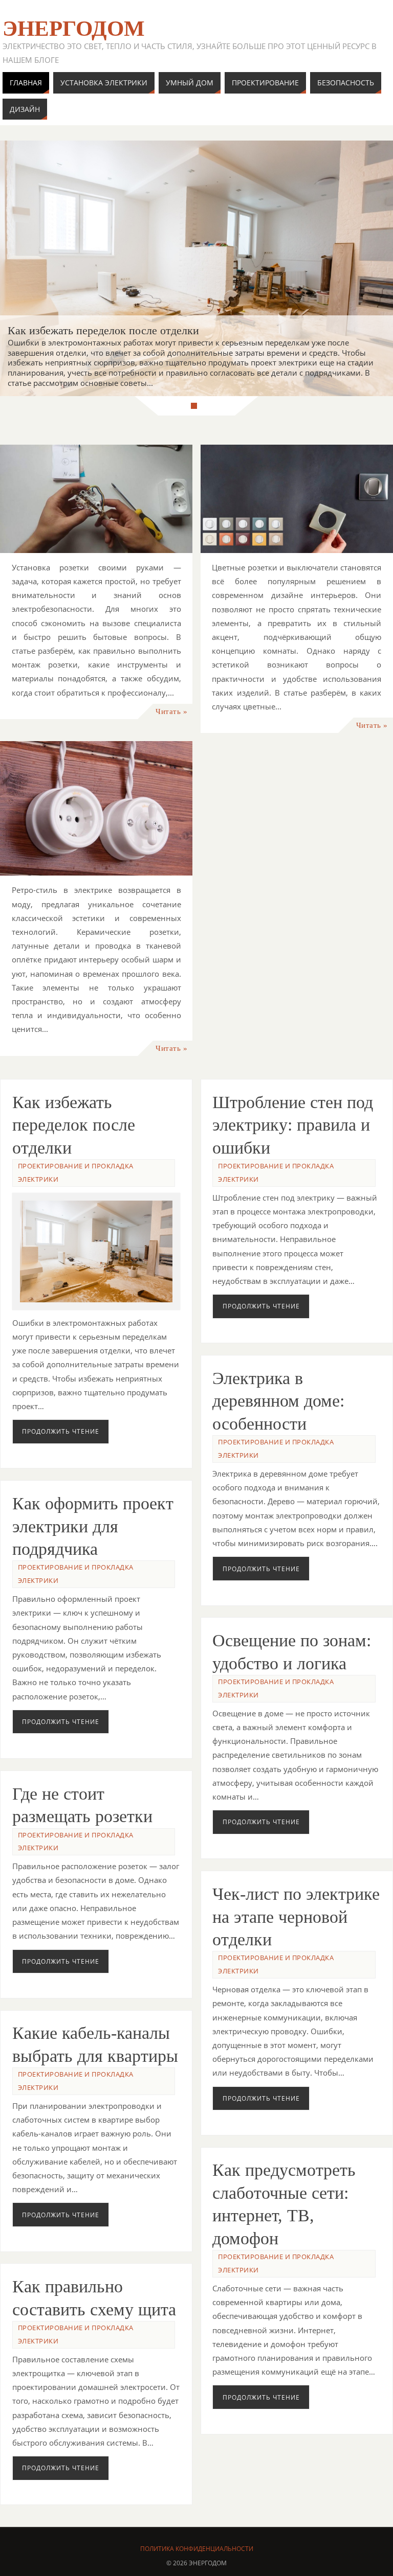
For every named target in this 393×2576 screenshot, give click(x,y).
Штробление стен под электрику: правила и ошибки (293, 1125)
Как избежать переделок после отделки (74, 1125)
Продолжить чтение (61, 1431)
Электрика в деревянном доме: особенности (278, 1401)
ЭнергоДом (74, 29)
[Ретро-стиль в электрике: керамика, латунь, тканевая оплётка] (96, 809)
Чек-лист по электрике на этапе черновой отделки (296, 1917)
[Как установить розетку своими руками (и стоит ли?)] (96, 499)
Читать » (171, 711)
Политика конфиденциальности (197, 2549)
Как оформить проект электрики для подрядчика (93, 1526)
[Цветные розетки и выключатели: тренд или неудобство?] (297, 499)
